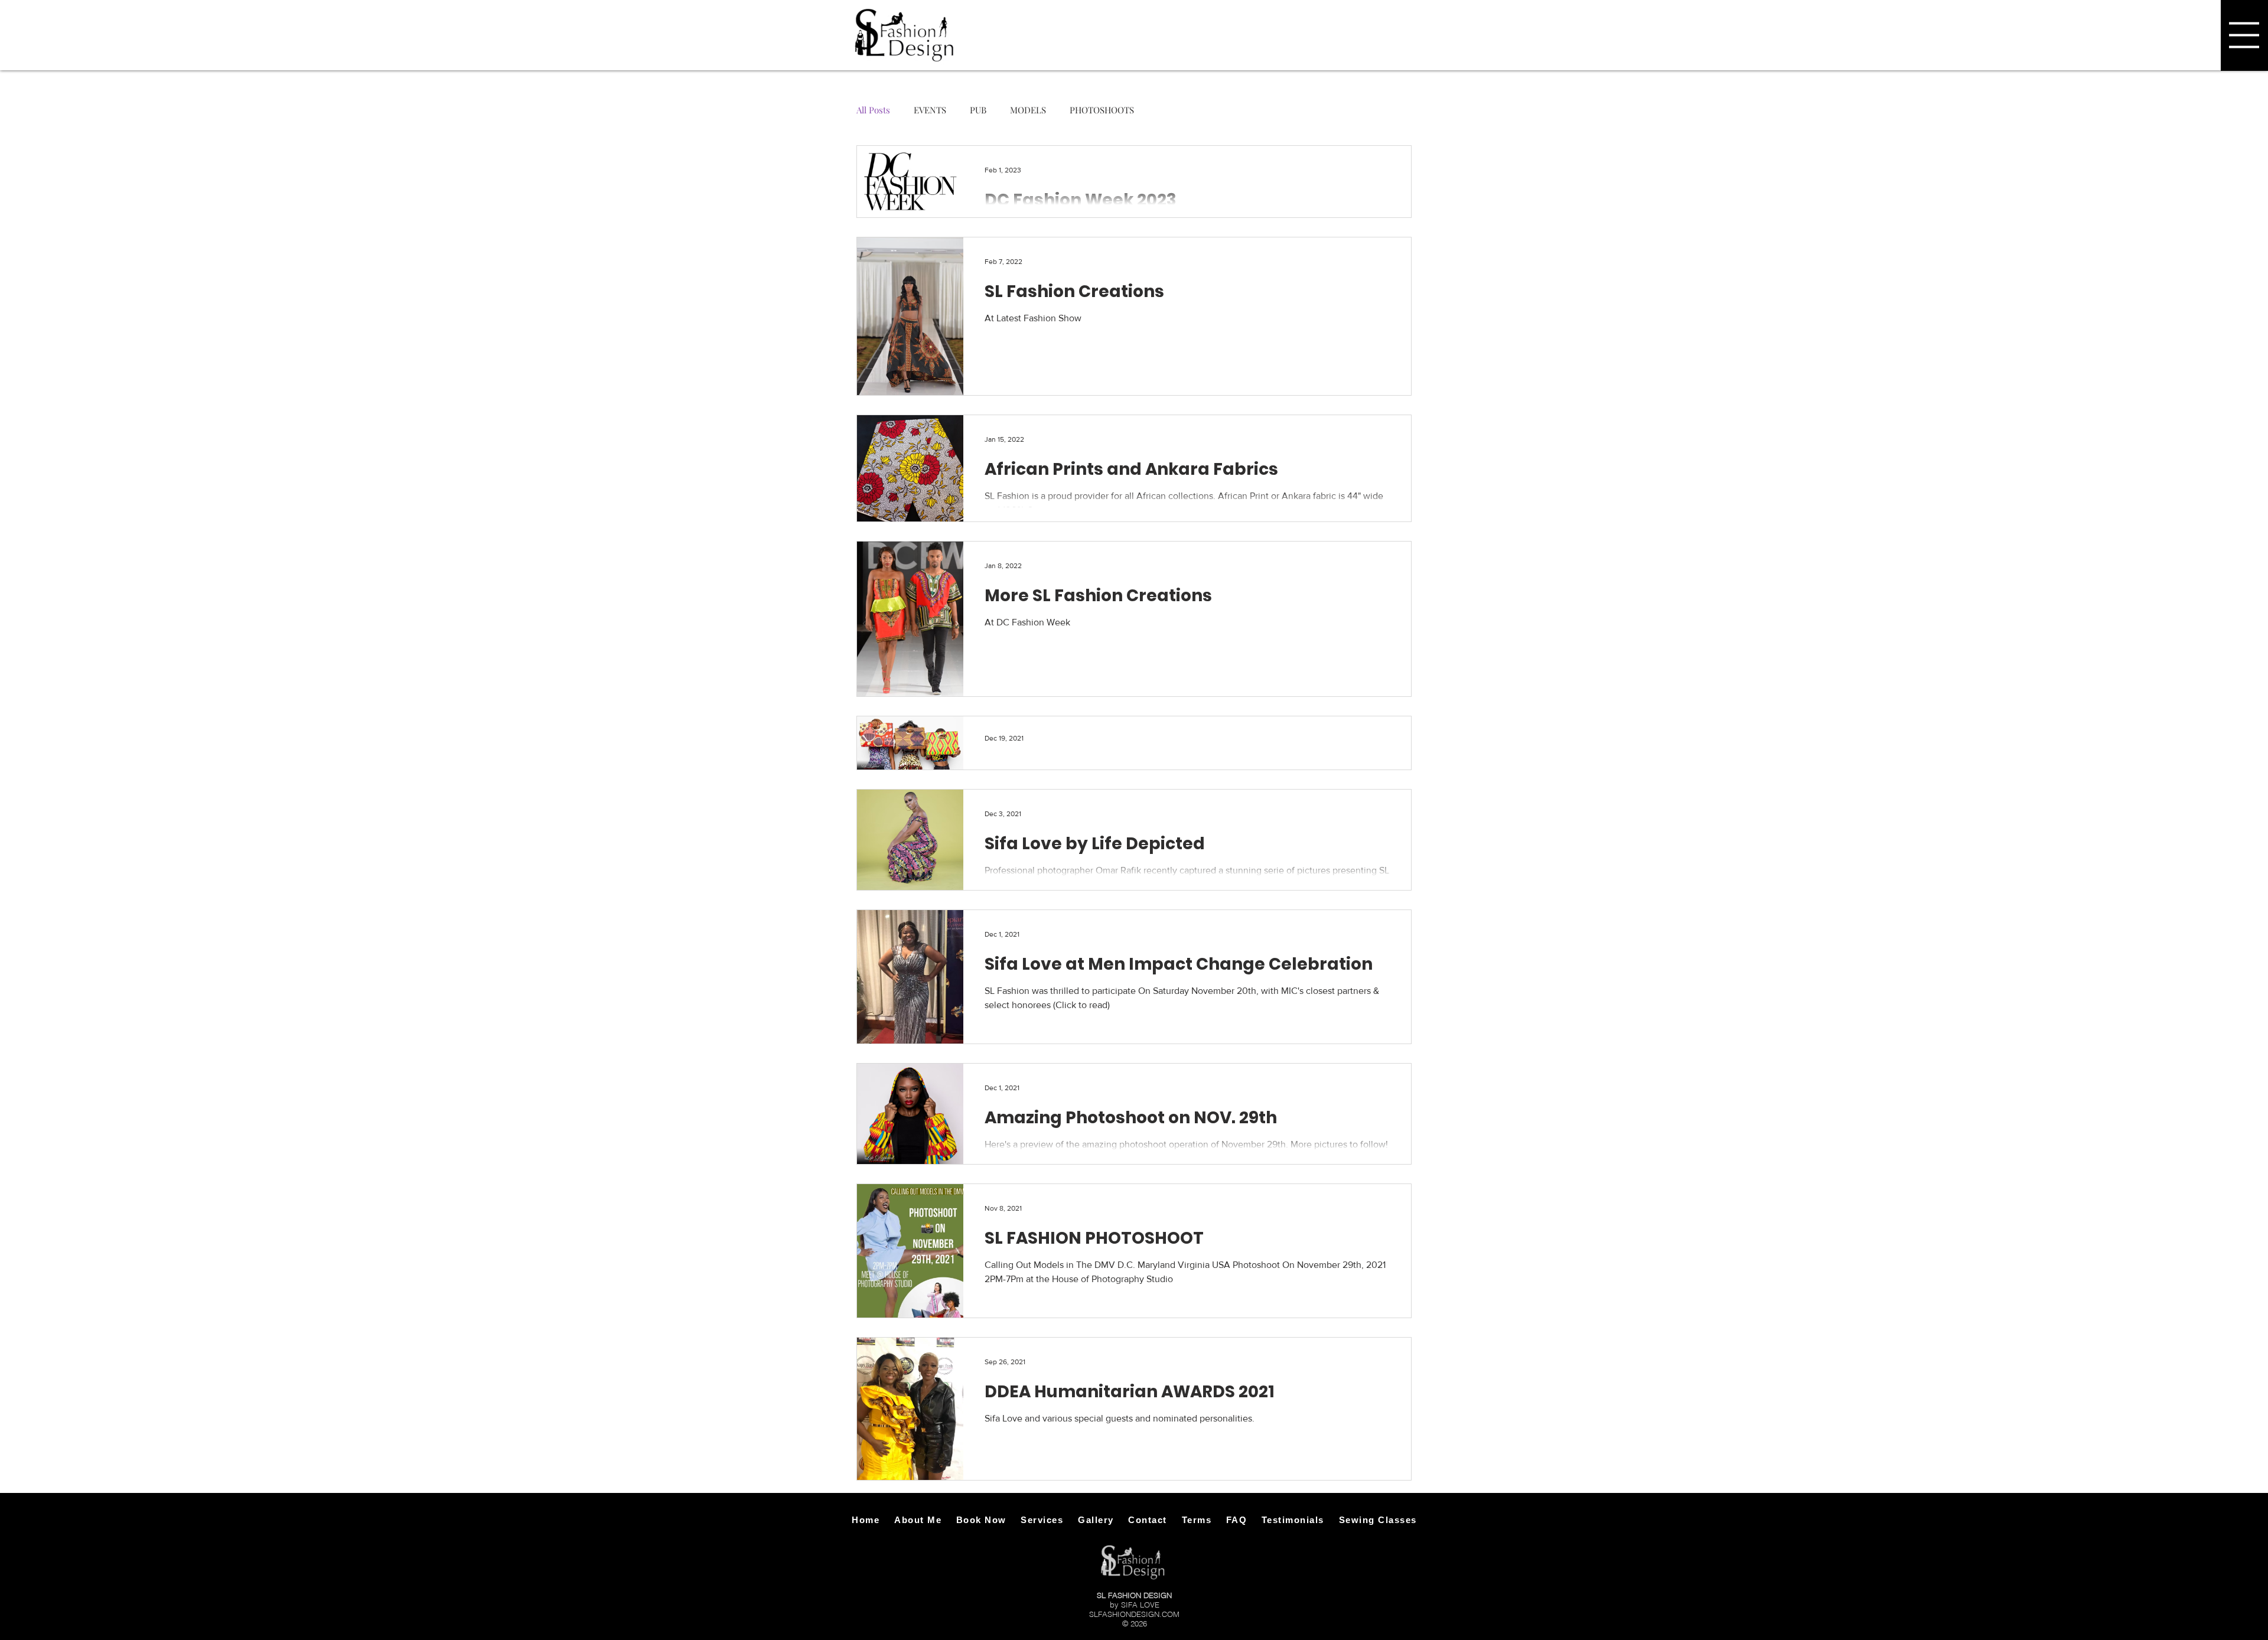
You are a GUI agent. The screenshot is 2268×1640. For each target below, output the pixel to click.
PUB (978, 110)
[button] (2244, 35)
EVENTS (930, 110)
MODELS (1028, 110)
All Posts (873, 110)
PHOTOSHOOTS (1102, 110)
